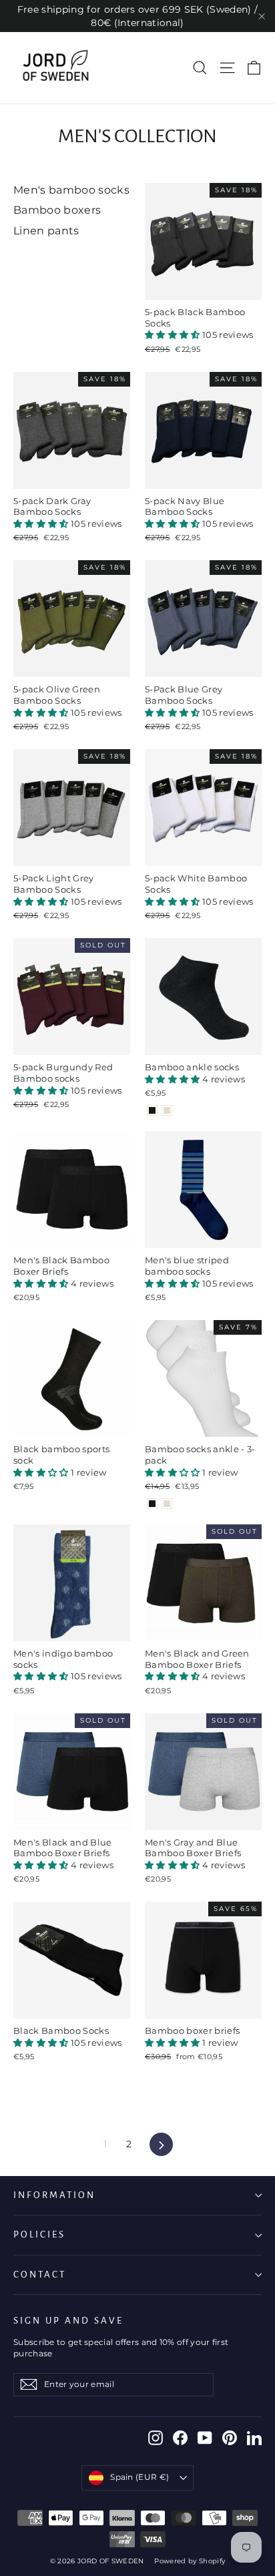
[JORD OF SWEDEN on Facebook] (180, 2438)
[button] (174, 335)
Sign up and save (68, 2321)
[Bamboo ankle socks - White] (167, 1110)
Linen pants (46, 231)
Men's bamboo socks (71, 190)
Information (54, 2195)
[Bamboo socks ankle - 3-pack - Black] (152, 1504)
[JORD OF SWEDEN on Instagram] (156, 2438)
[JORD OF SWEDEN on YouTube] (205, 2438)
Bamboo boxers (57, 210)
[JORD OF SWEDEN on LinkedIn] (254, 2438)
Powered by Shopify (190, 2561)
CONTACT (40, 2275)
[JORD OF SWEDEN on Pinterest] (230, 2438)
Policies (39, 2234)
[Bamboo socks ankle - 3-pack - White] (167, 1504)
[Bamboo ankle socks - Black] (152, 1110)
